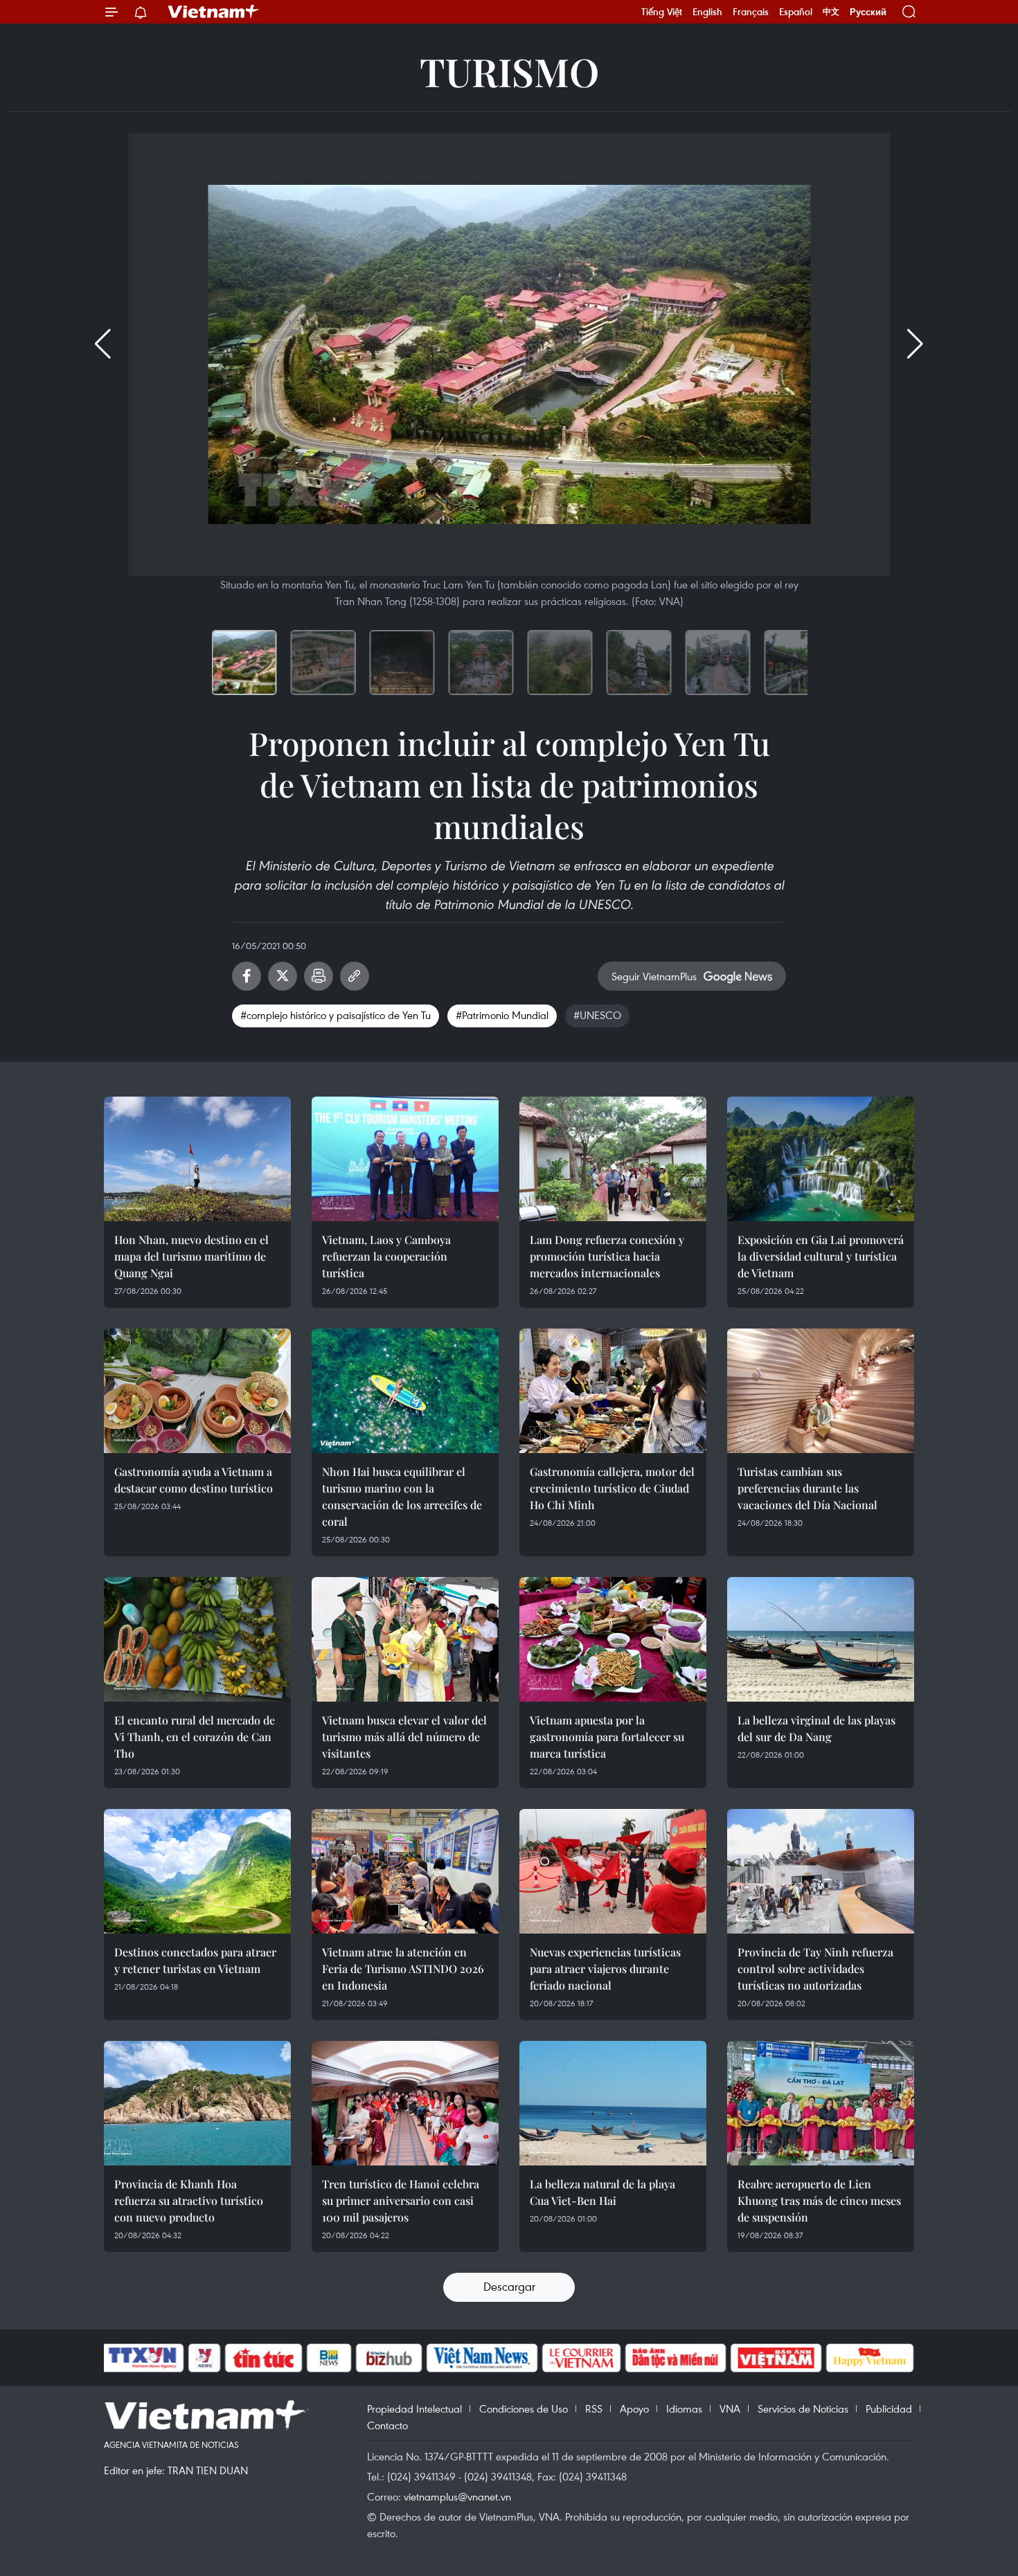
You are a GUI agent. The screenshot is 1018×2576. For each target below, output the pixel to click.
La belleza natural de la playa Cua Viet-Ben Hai (602, 2192)
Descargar (509, 2286)
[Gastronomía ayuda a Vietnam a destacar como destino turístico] (197, 1391)
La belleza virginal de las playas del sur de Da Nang (816, 1728)
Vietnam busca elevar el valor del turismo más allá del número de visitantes (404, 1737)
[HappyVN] (870, 2358)
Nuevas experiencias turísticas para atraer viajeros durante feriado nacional (605, 1969)
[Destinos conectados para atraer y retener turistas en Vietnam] (197, 1871)
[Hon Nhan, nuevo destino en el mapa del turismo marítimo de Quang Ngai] (197, 1159)
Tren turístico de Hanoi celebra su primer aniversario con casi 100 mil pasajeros (401, 2200)
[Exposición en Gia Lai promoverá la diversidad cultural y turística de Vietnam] (821, 1159)
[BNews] (329, 2358)
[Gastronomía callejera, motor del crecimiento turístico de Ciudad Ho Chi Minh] (613, 1391)
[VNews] (205, 2358)
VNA (730, 2408)
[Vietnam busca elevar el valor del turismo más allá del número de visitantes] (405, 1639)
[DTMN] (675, 2358)
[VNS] (482, 2358)
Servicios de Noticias (803, 2408)
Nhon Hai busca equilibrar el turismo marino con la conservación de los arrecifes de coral (402, 1496)
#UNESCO (597, 1015)
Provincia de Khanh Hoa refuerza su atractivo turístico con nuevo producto (189, 2200)
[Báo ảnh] (776, 2358)
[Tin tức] (264, 2358)
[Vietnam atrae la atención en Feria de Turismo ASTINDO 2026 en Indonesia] (405, 1871)
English (707, 12)
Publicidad (889, 2408)
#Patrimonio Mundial (502, 1015)
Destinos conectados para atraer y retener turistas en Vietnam (195, 1960)
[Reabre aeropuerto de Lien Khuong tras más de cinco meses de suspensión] (821, 2103)
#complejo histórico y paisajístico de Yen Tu (336, 1015)
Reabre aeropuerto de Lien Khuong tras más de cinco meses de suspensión (819, 2200)
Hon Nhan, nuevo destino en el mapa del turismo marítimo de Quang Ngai (191, 1256)
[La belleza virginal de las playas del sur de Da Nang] (821, 1639)
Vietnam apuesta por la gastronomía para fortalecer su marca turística (607, 1737)
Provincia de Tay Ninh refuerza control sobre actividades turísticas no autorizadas (815, 1969)
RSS (594, 2408)
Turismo (509, 71)
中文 (831, 12)
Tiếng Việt (662, 12)
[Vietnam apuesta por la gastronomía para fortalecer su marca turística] (613, 1639)
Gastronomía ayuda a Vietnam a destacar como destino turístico (194, 1480)
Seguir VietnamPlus (654, 976)
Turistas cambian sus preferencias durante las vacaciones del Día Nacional (807, 1488)
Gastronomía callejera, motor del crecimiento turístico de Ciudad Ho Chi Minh (612, 1488)
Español (796, 12)
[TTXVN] (143, 2358)
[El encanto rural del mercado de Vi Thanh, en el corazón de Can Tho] (197, 1639)
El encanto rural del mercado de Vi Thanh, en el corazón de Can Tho (195, 1737)
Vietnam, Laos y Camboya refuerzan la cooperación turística (386, 1256)
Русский (868, 12)
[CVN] (581, 2358)
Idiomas (684, 2408)
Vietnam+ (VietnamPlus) (214, 12)
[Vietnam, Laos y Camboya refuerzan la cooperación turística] (405, 1159)
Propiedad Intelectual (414, 2408)
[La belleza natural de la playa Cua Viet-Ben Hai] (613, 2103)
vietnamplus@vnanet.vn (457, 2496)
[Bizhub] (389, 2358)
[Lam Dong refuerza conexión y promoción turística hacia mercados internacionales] (613, 1159)
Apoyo (634, 2408)
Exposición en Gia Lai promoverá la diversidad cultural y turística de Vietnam (821, 1256)
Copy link (355, 976)
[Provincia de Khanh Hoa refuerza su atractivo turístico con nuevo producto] (197, 2103)
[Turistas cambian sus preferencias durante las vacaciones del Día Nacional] (821, 1391)
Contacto (387, 2425)
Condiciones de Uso (524, 2408)
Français (751, 12)
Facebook (247, 976)
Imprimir (319, 976)
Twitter (283, 976)
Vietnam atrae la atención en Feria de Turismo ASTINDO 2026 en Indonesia (403, 1969)
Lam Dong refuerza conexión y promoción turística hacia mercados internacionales (607, 1256)
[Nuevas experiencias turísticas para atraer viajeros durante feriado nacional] (613, 1871)
